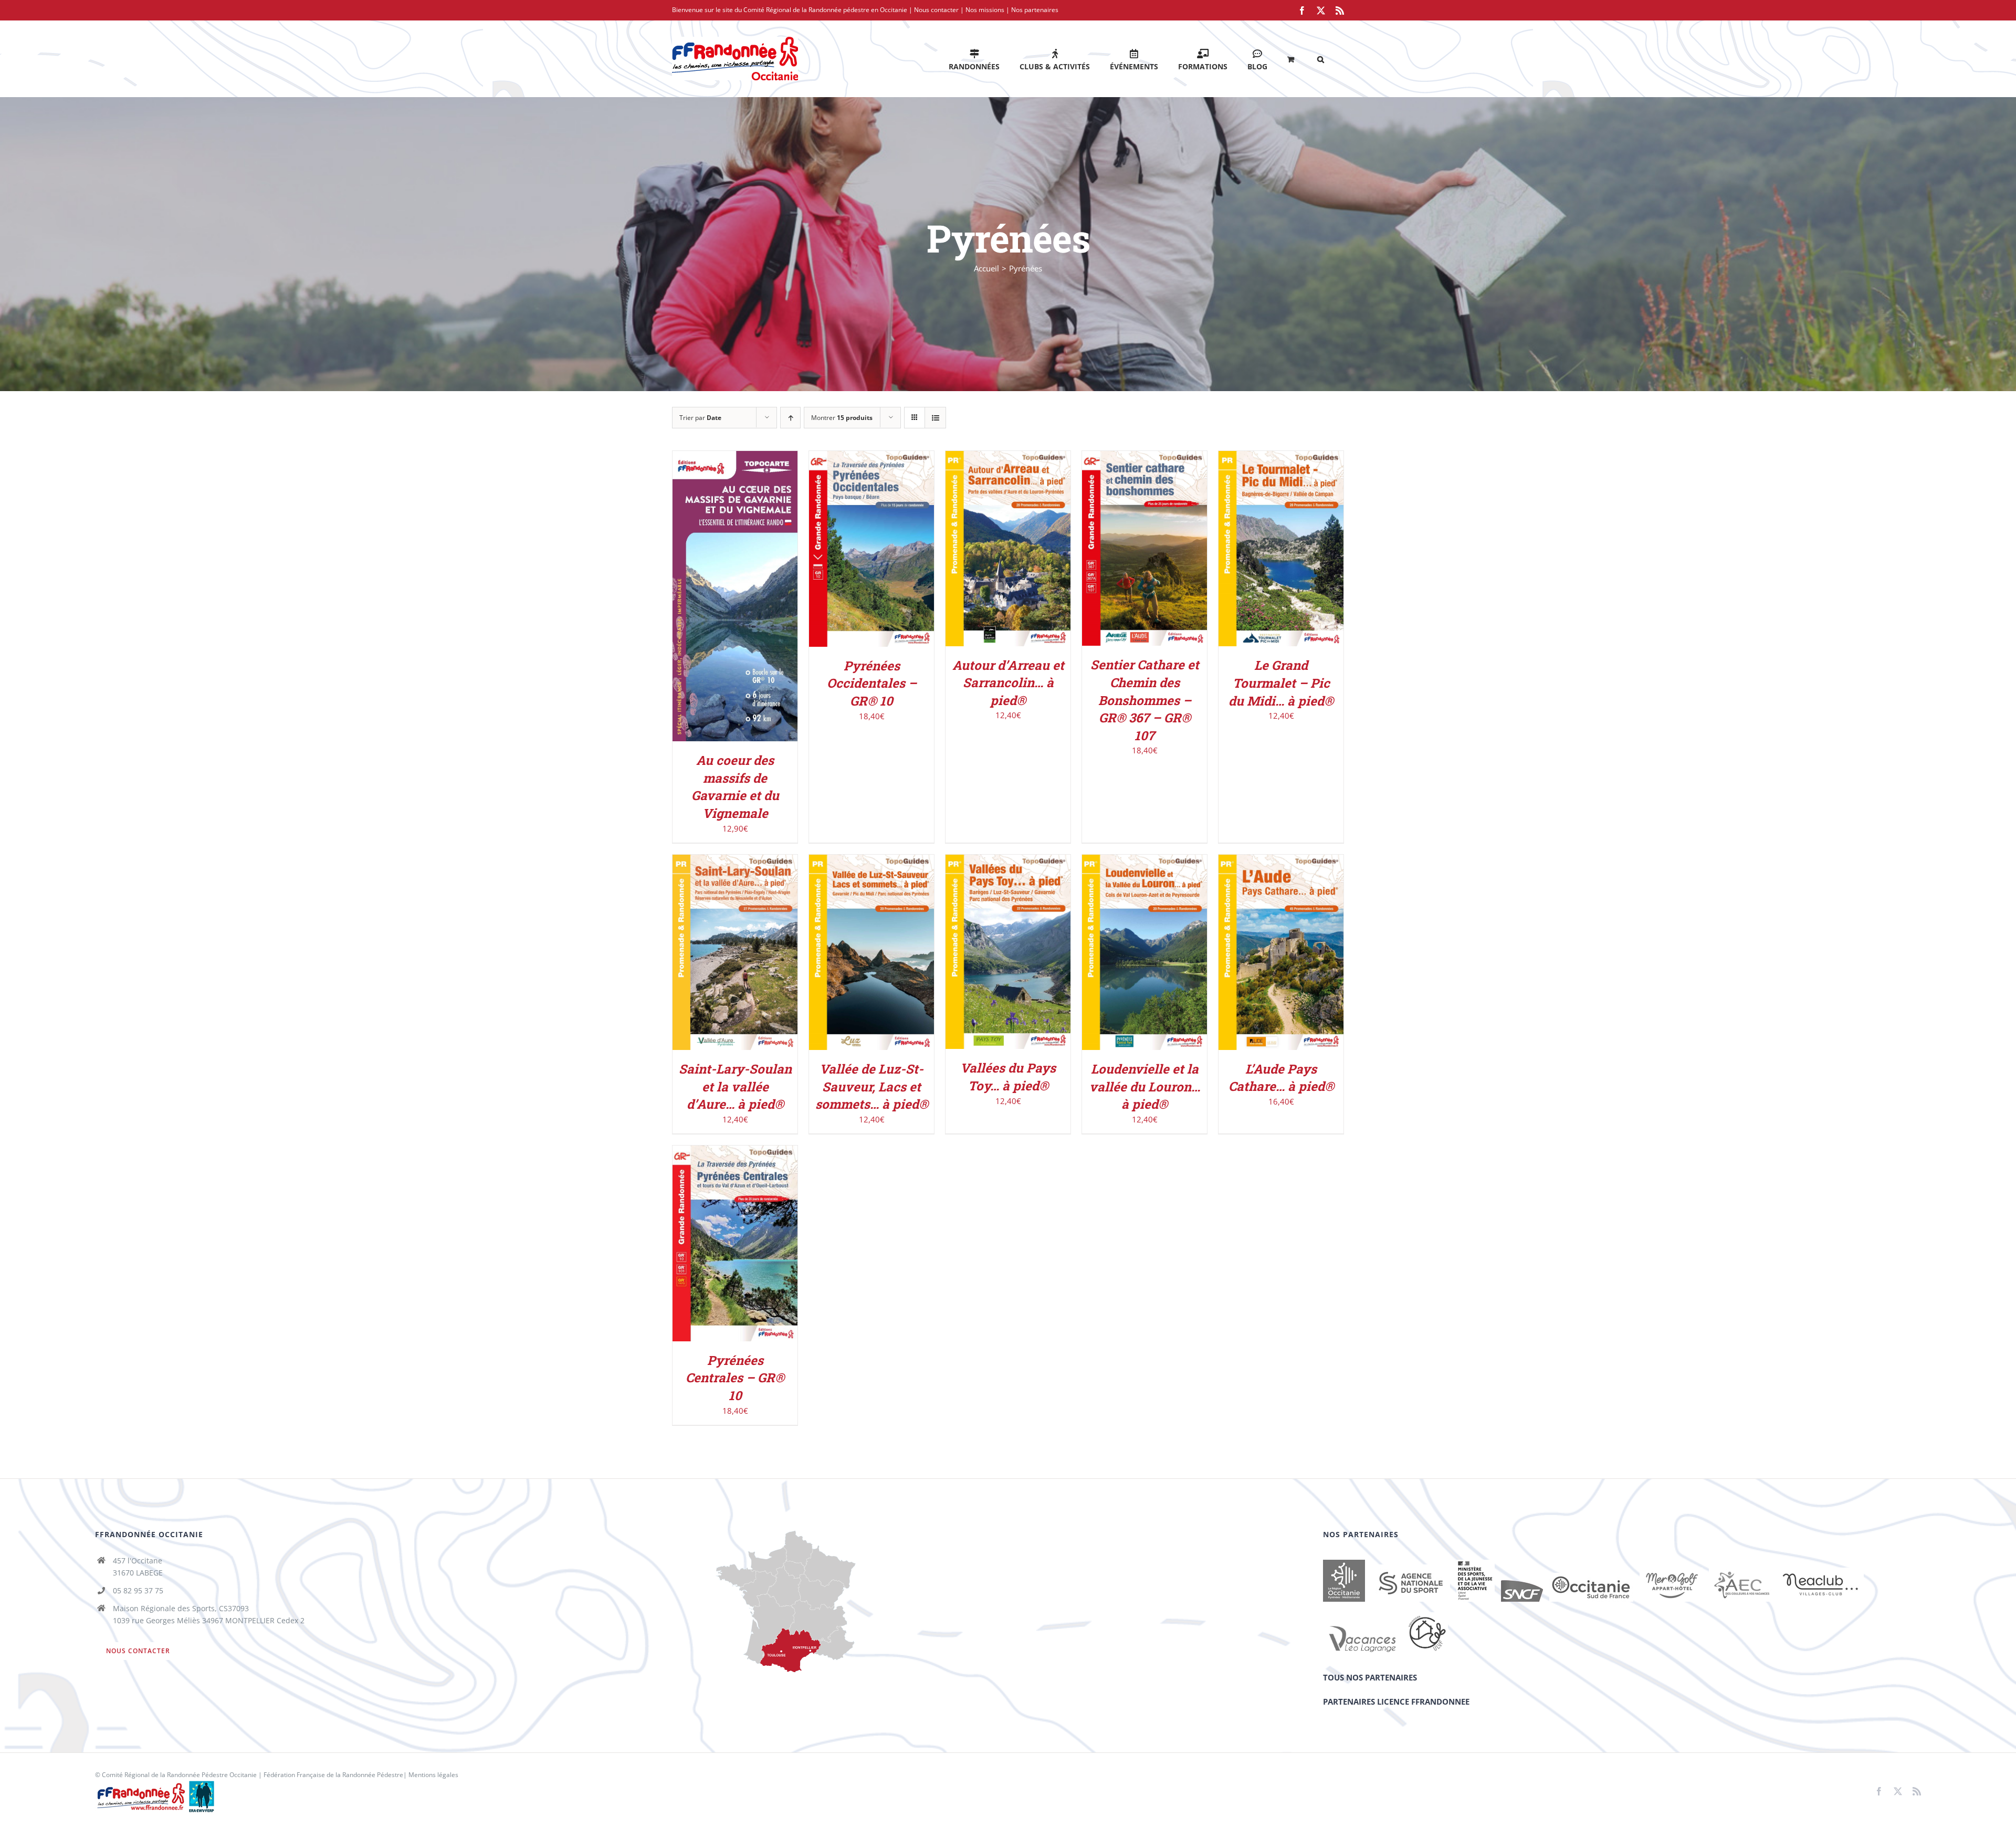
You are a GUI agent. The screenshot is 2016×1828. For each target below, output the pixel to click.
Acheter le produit (864, 545)
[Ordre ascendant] (790, 418)
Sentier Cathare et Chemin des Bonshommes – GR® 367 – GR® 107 (1145, 700)
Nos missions (985, 10)
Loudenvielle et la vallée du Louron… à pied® (1145, 1086)
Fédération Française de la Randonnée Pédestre (333, 1775)
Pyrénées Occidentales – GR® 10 (872, 683)
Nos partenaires (1035, 10)
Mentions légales (433, 1775)
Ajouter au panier (728, 593)
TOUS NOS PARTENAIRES (1370, 1677)
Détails (735, 604)
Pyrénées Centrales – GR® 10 (735, 1378)
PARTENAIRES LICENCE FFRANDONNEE (1396, 1701)
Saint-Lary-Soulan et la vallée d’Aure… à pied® (735, 1086)
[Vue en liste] (935, 418)
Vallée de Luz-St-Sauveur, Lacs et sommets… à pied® (872, 1086)
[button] (1321, 59)
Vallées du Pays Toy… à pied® (1008, 1077)
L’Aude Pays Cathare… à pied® (1281, 1078)
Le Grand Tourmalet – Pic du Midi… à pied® (1281, 683)
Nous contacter (936, 10)
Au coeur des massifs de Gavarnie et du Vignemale (735, 787)
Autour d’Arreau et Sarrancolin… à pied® (1008, 683)
